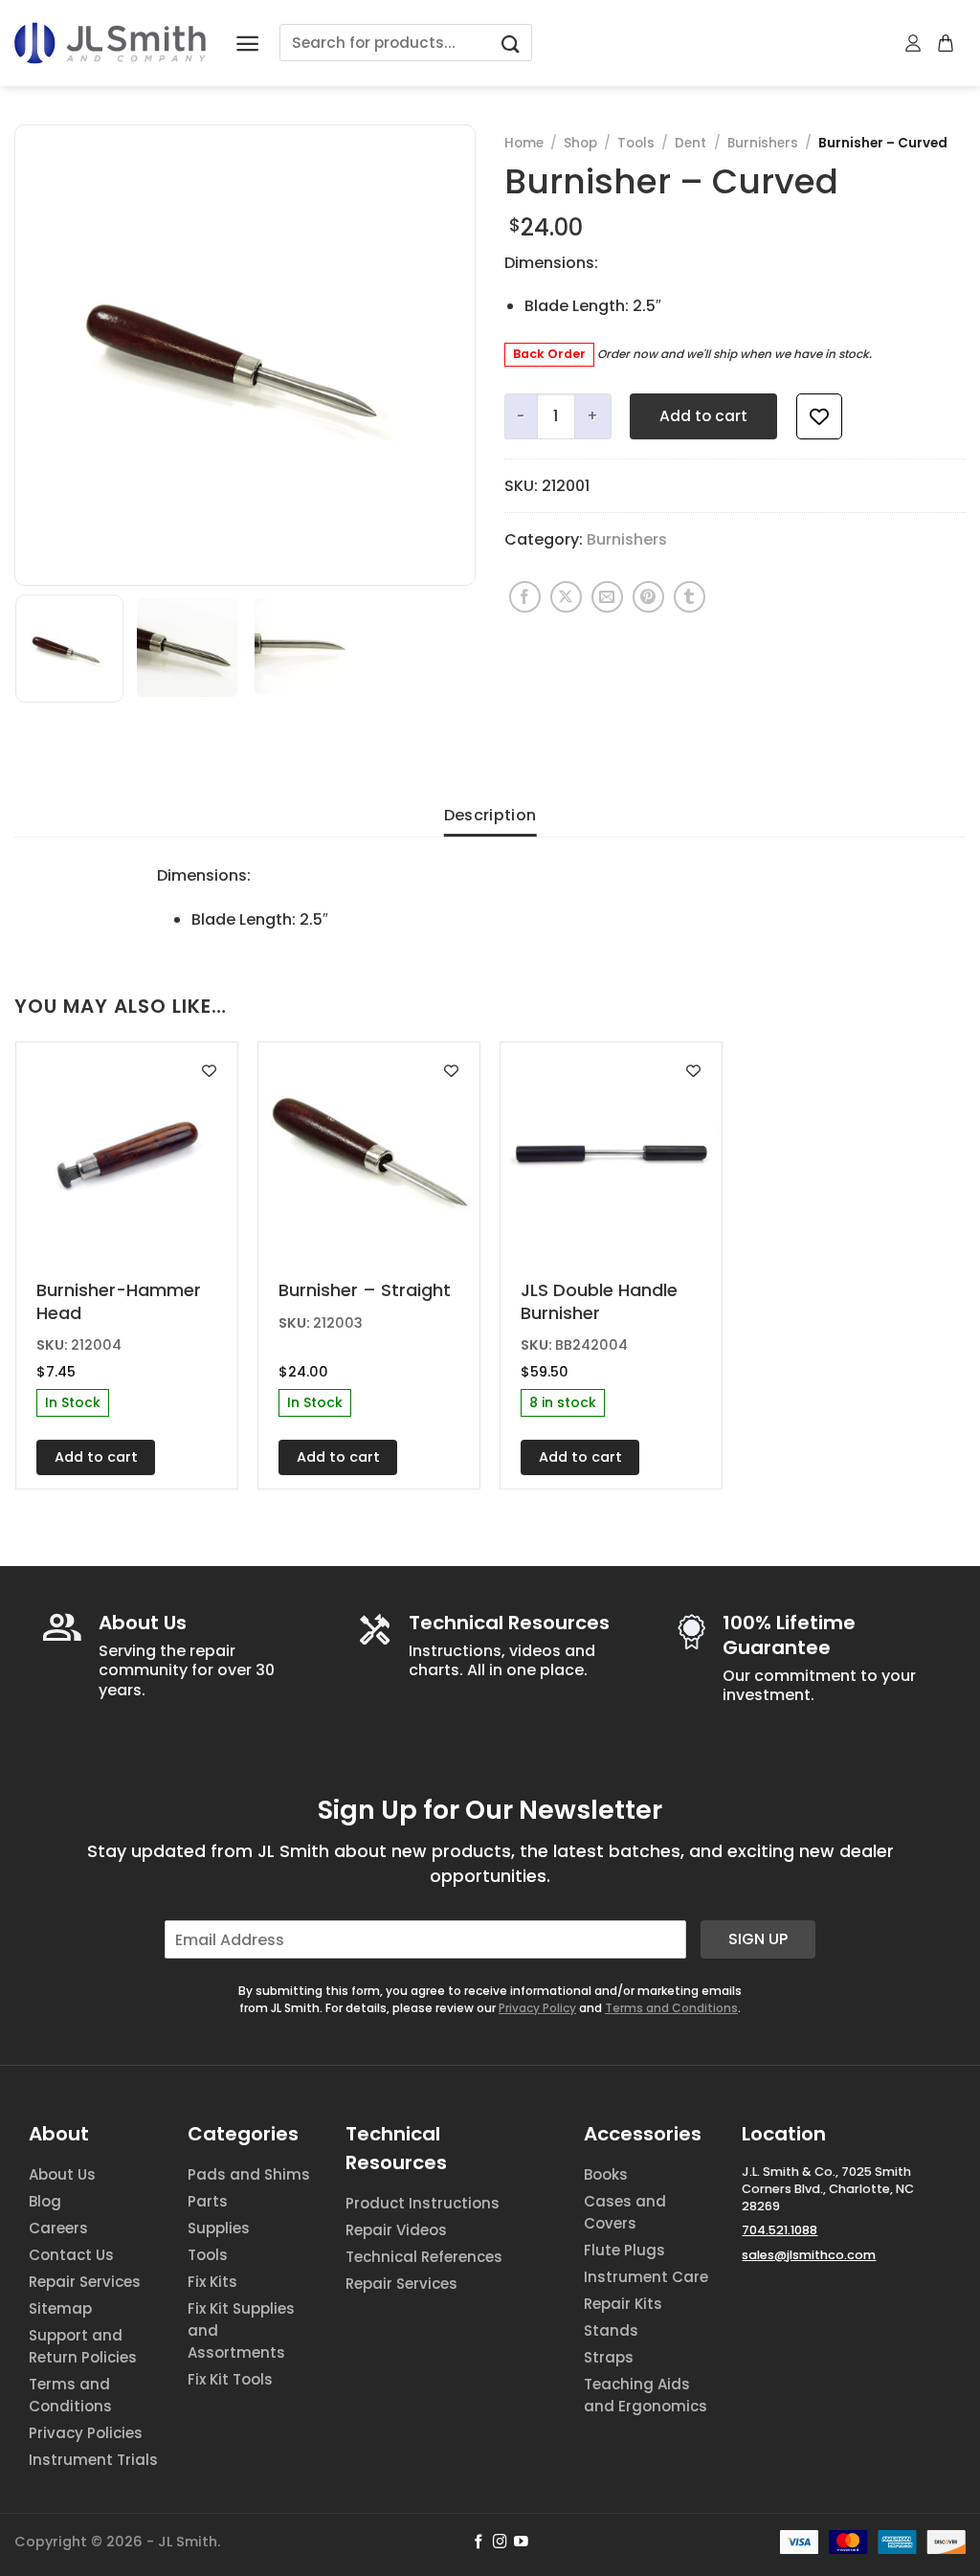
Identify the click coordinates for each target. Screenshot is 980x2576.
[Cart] (947, 43)
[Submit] (510, 43)
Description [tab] (490, 815)
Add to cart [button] (96, 1457)
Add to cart (703, 416)
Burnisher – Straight (365, 1290)
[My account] (914, 43)
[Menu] (247, 44)
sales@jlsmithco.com (809, 2255)
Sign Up (758, 1939)
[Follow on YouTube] (521, 2542)
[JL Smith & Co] (110, 43)
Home (524, 143)
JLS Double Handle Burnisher (599, 1301)
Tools (636, 143)
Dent (690, 143)
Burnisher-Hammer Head (119, 1301)
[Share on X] (566, 597)
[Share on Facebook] (525, 597)
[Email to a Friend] (607, 597)
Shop (580, 143)
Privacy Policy (537, 2008)
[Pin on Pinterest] (648, 597)
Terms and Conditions (671, 2008)
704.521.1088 (780, 2230)
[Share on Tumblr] (690, 597)
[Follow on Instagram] (500, 2542)
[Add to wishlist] (819, 416)
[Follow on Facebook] (479, 2542)
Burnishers (763, 143)
